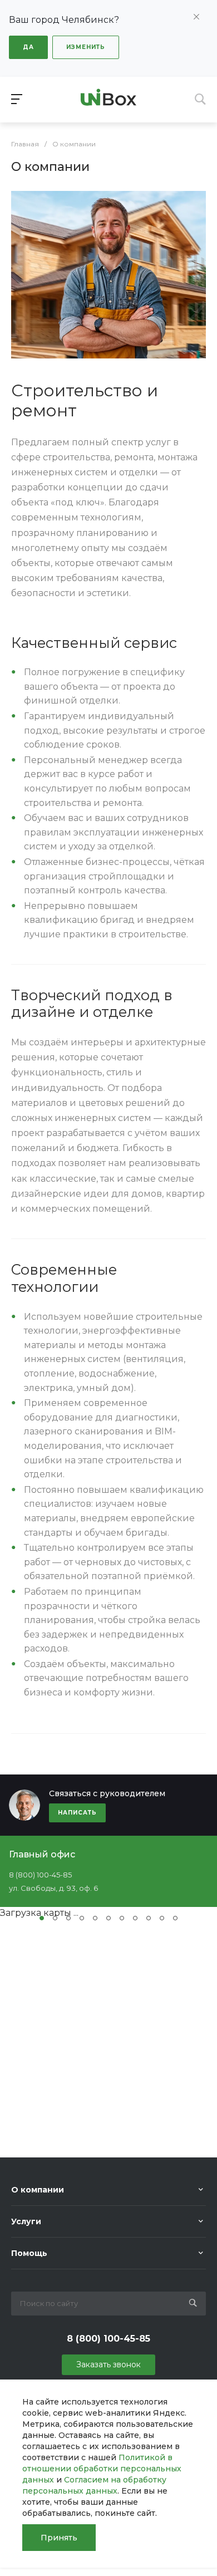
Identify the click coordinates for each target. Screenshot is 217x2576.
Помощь (29, 2253)
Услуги (26, 2221)
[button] (42, 1918)
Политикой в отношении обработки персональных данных (102, 2469)
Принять (59, 2538)
